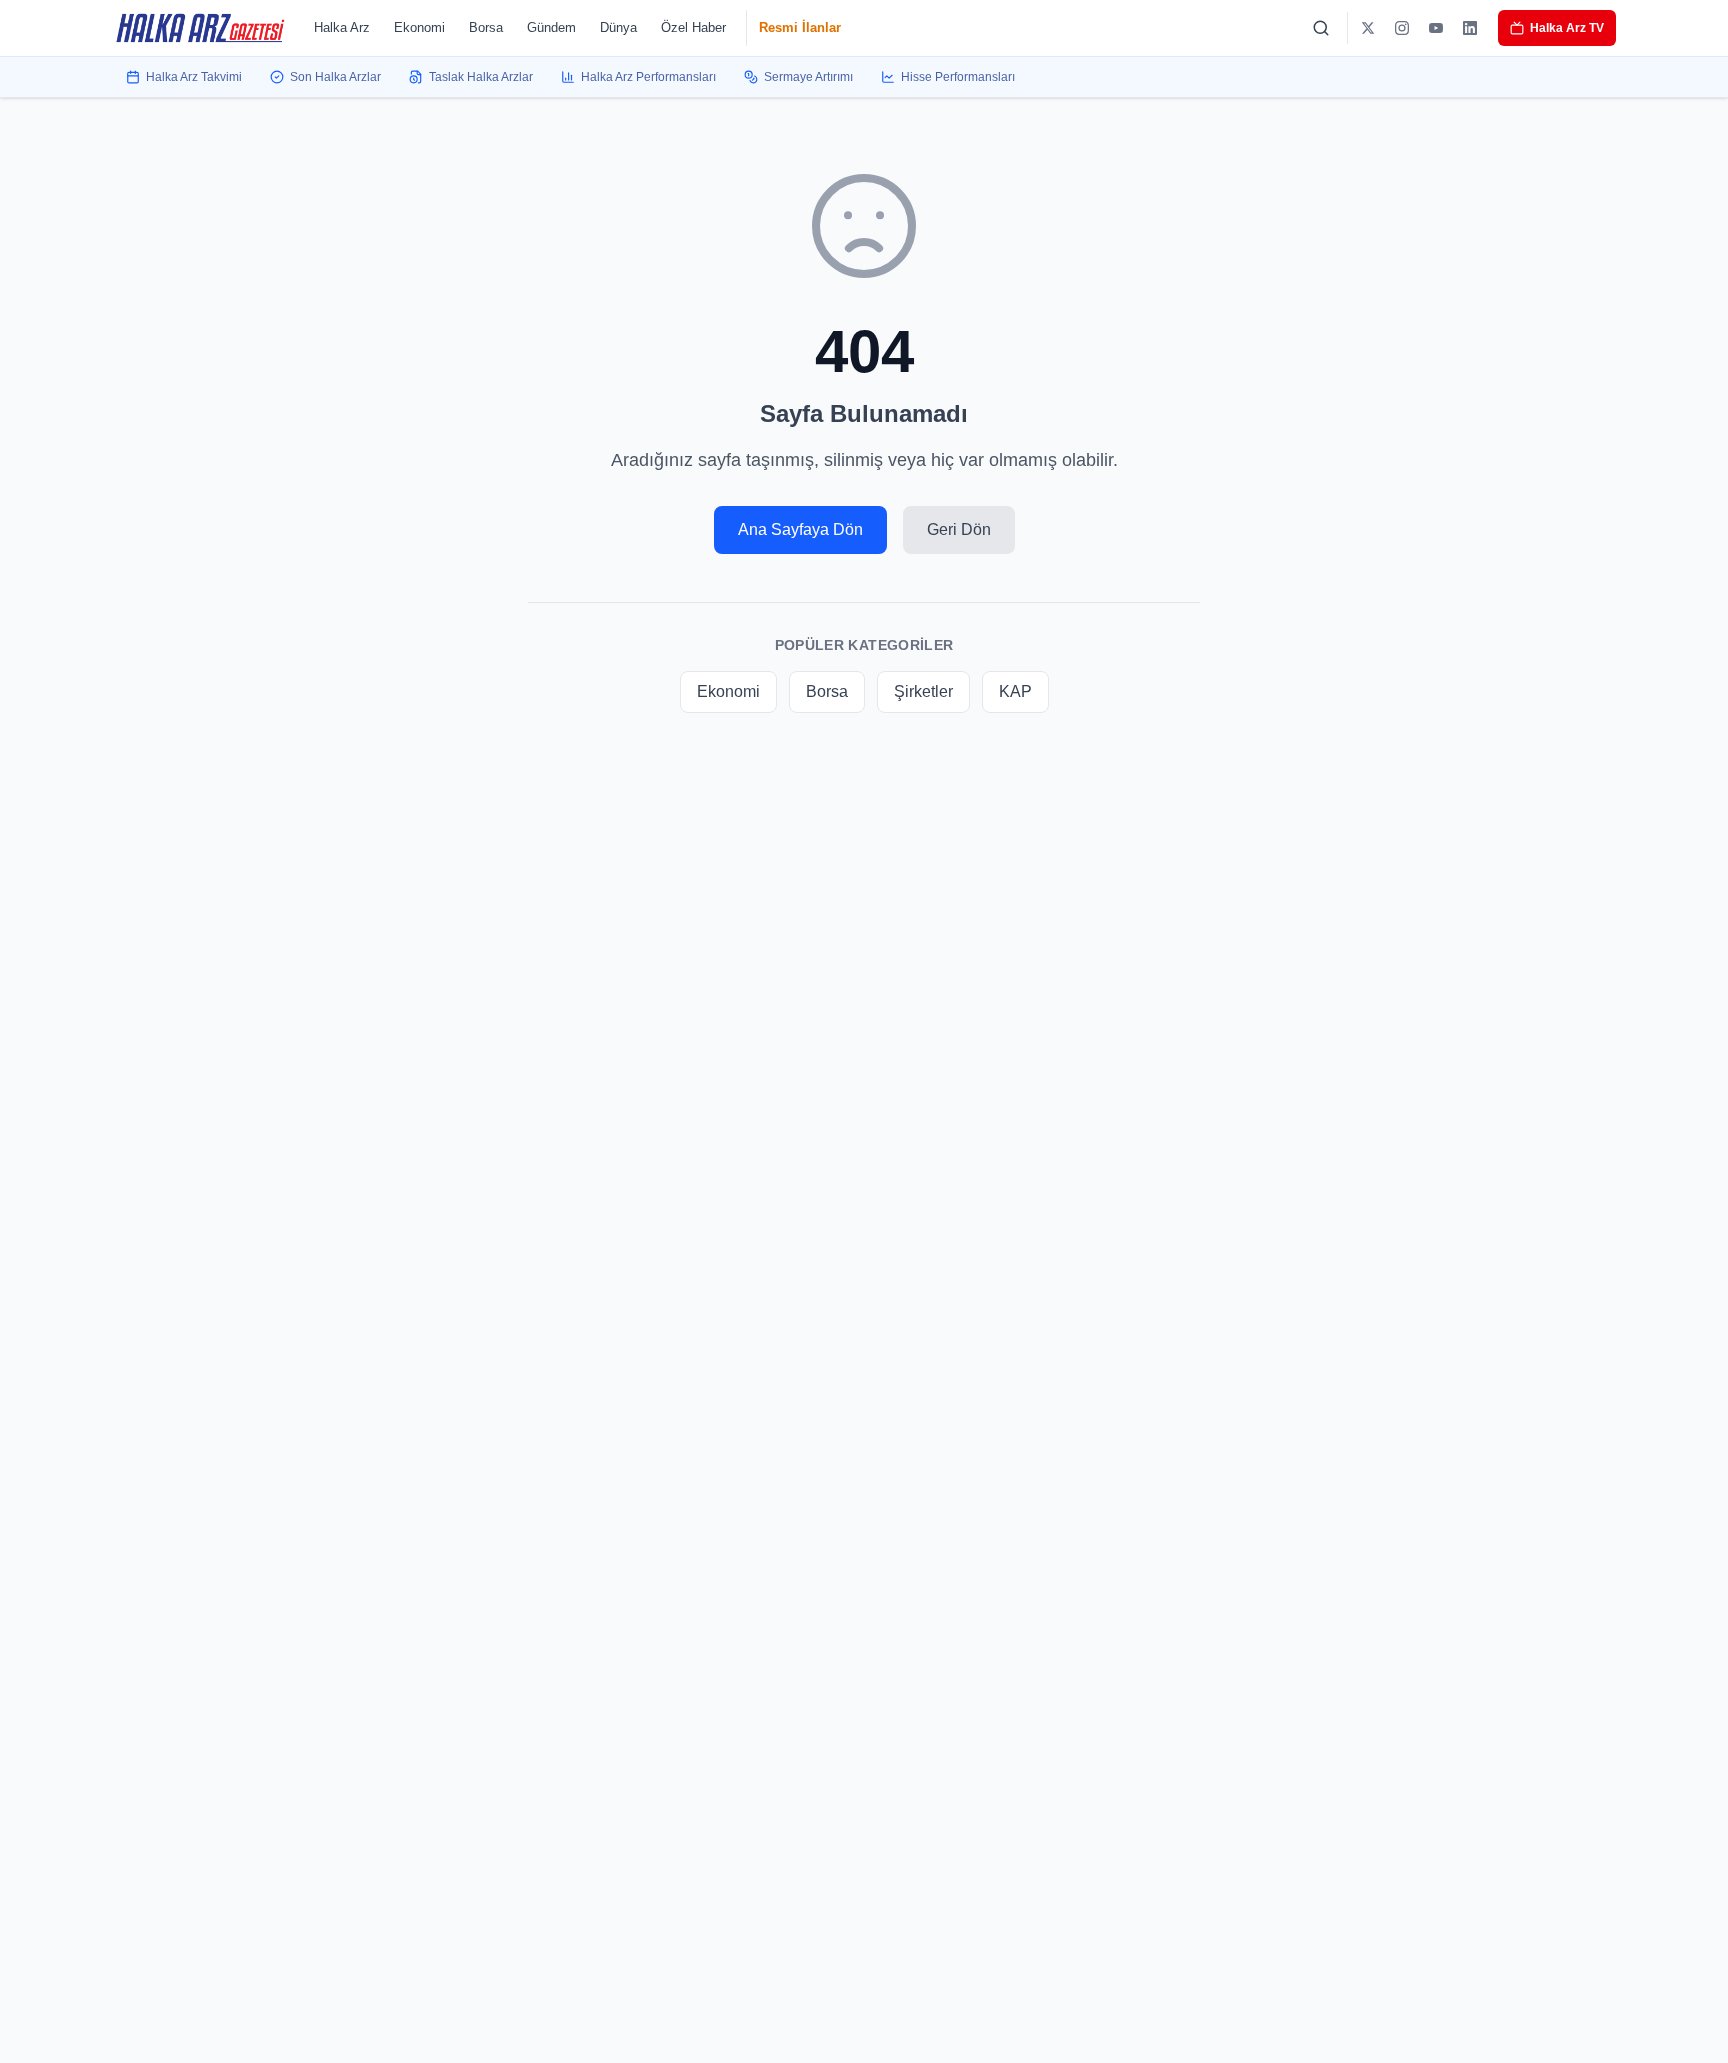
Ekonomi (419, 27)
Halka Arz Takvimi (194, 77)
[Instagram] (1402, 28)
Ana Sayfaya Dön (800, 529)
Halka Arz (342, 27)
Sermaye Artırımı (808, 77)
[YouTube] (1436, 28)
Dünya (618, 27)
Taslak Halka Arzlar (481, 77)
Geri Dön (959, 529)
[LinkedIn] (1470, 28)
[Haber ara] (1321, 28)
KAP (1015, 691)
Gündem (551, 27)
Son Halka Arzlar (335, 77)
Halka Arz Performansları (648, 77)
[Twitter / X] (1368, 28)
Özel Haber (693, 27)
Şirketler (923, 691)
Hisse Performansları (958, 77)
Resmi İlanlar (800, 27)
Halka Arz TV (1567, 28)
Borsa (486, 27)
